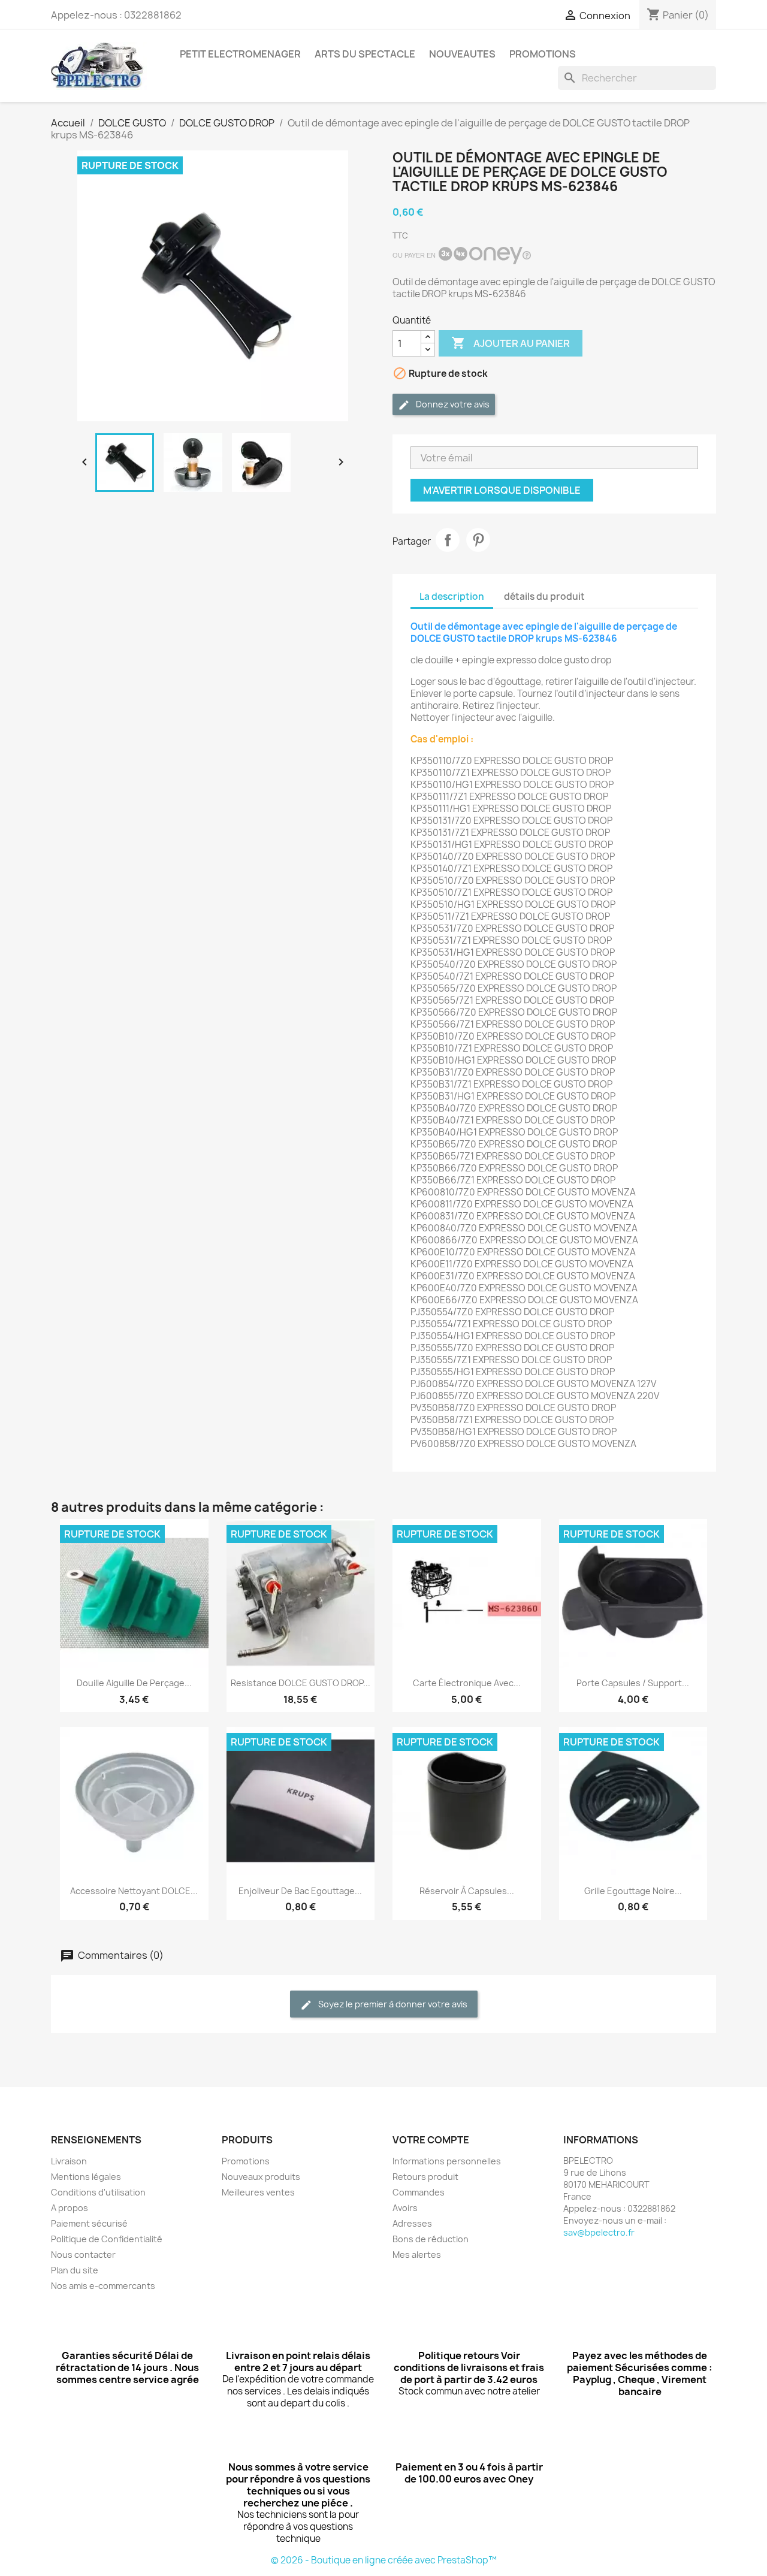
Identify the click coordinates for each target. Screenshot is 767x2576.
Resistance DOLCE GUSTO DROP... (301, 1683)
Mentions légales (86, 2177)
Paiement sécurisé (89, 2223)
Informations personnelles (447, 2161)
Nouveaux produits (261, 2177)
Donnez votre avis (452, 404)
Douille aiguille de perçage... (134, 1683)
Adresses (412, 2223)
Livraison (69, 2161)
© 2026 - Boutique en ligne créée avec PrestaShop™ (384, 2560)
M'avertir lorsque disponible (502, 490)
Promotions (246, 2161)
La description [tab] (452, 597)
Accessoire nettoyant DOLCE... (134, 1891)
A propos (70, 2208)
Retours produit (425, 2177)
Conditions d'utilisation (98, 2192)
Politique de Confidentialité (107, 2239)
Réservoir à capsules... (467, 1891)
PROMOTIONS (543, 54)
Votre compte (431, 2140)
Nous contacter (83, 2255)
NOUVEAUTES (462, 54)
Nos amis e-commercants (103, 2286)
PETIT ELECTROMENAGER (240, 54)
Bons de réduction (431, 2239)
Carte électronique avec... (467, 1683)
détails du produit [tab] (544, 597)
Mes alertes (417, 2255)
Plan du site (75, 2270)
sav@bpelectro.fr (599, 2232)
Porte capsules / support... (633, 1683)
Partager (448, 540)
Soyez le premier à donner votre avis (392, 2004)
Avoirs (405, 2208)
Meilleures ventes (258, 2192)
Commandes (419, 2192)
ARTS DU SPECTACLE (365, 54)
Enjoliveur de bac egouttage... (300, 1891)
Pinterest (478, 540)
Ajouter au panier (511, 343)
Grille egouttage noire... (633, 1891)
